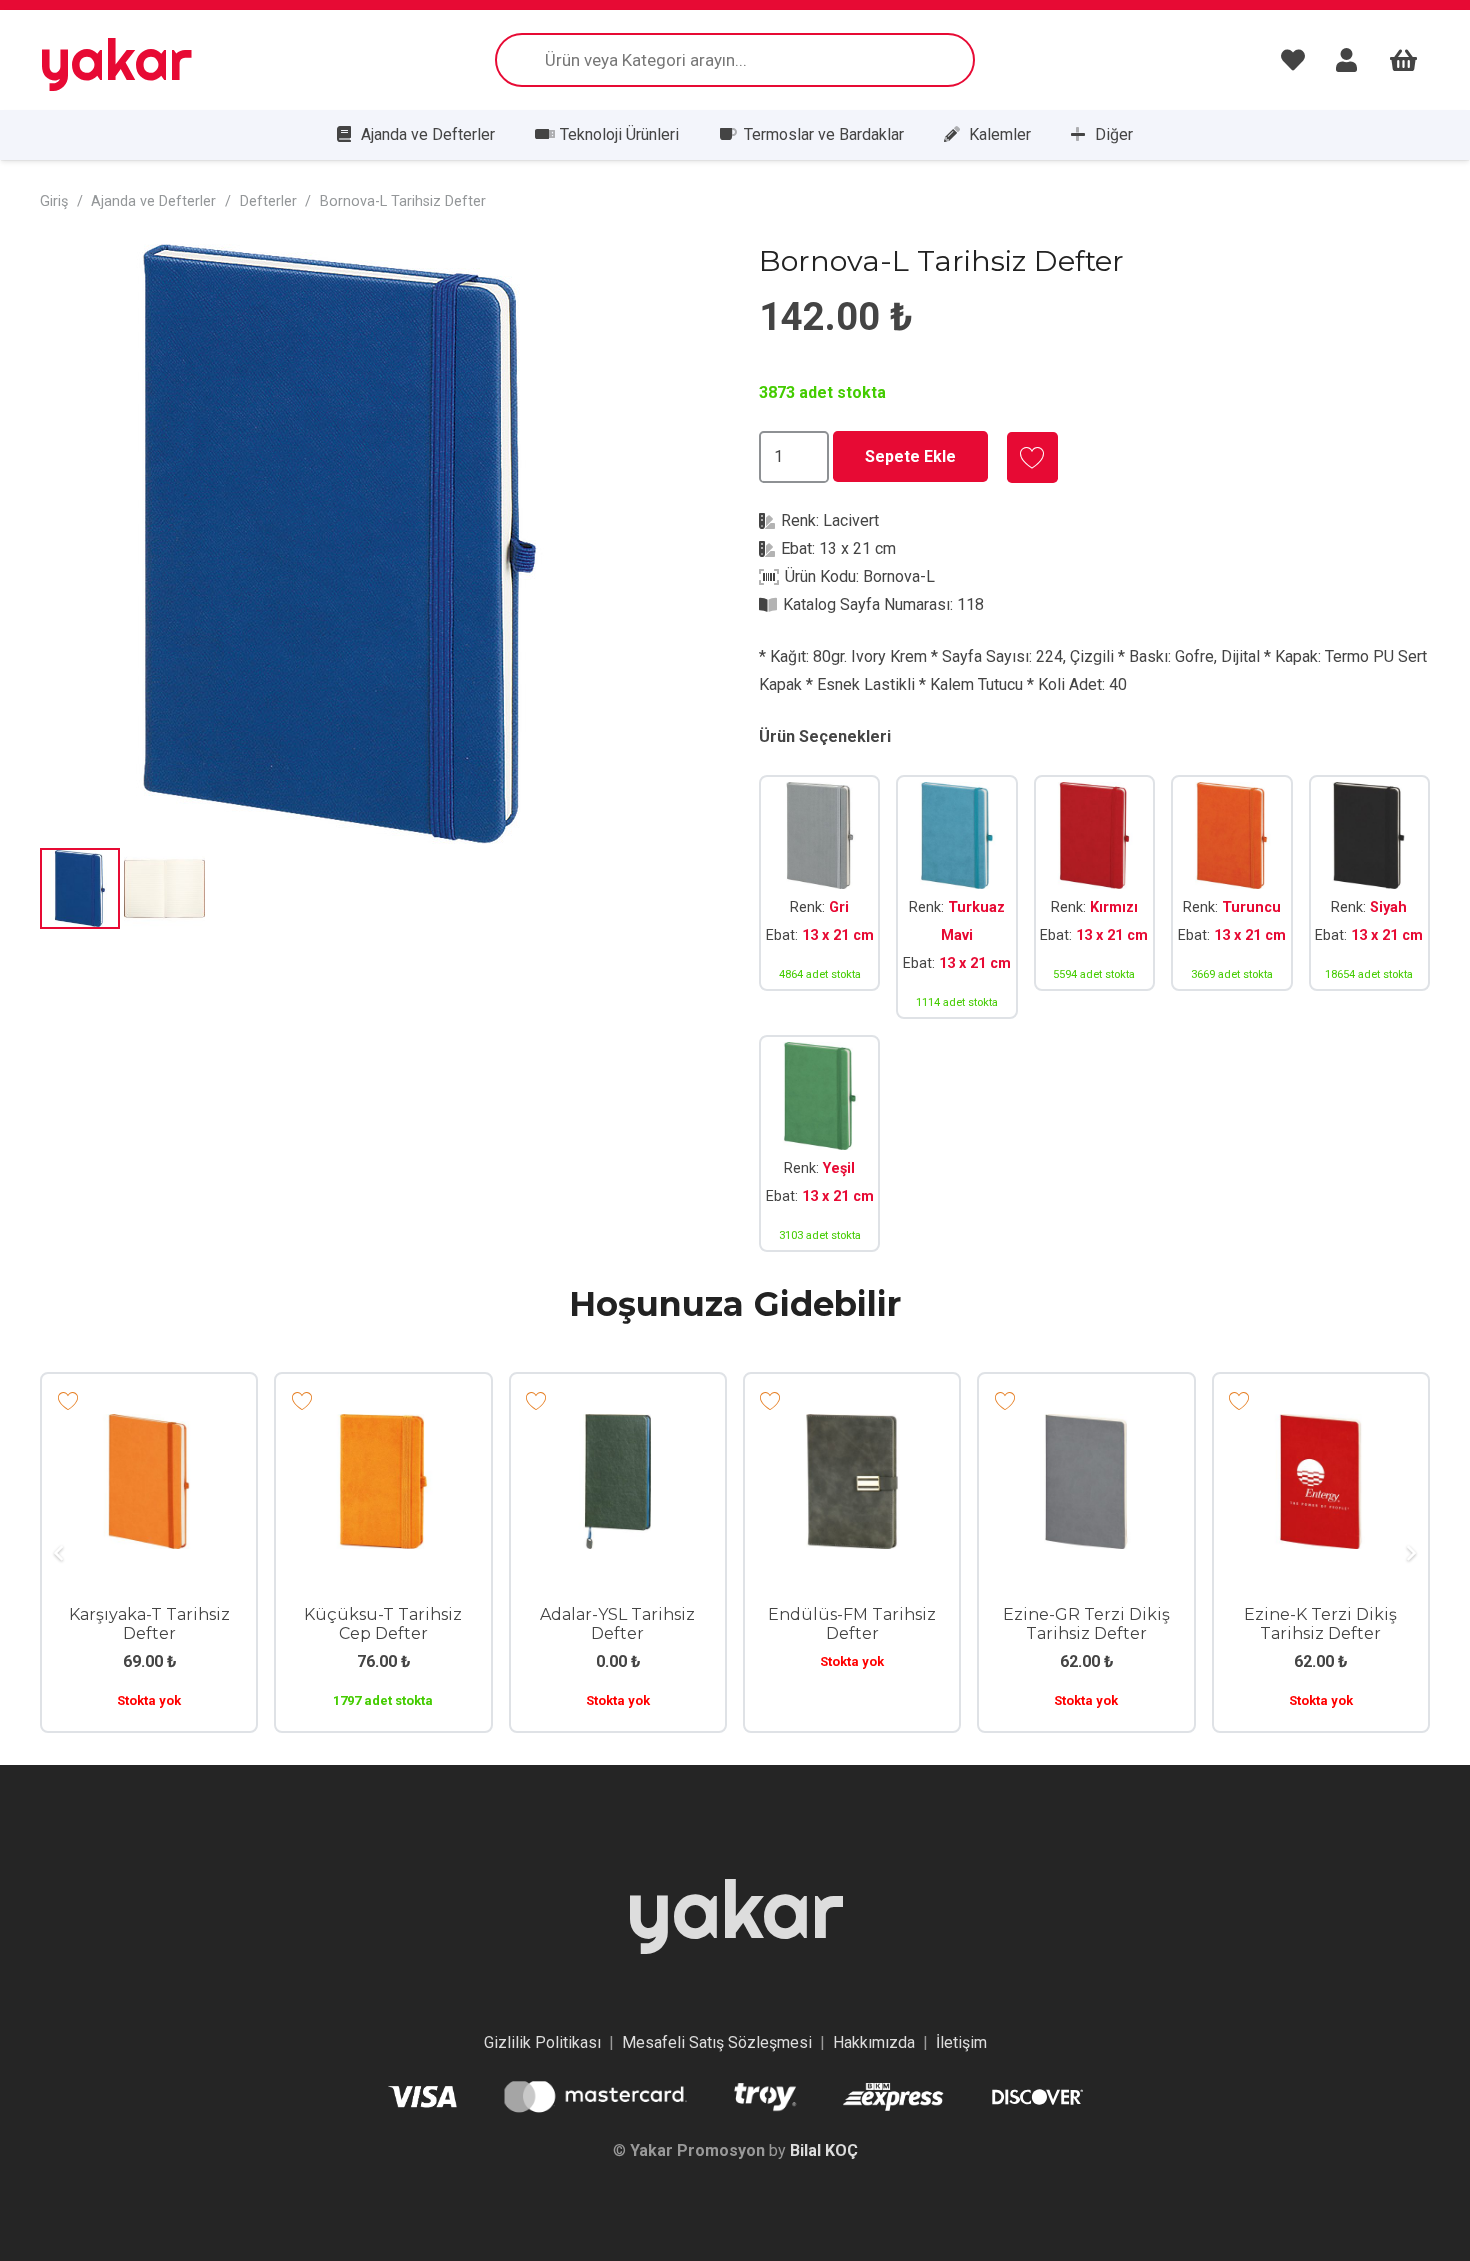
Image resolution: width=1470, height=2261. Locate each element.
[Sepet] (1403, 60)
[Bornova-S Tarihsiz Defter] (1369, 897)
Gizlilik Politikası (542, 2042)
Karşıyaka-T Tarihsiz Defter (149, 1624)
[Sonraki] (1410, 1553)
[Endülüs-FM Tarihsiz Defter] (852, 1427)
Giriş (54, 201)
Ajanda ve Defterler (153, 201)
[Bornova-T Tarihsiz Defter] (1231, 897)
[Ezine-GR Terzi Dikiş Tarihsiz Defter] (1086, 1427)
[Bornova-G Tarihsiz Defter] (819, 897)
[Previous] (60, 1553)
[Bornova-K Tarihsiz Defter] (1094, 897)
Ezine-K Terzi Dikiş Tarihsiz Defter (1320, 1624)
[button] (679, 276)
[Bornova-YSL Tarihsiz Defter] (819, 1143)
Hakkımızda (874, 2042)
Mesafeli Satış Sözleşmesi (717, 2042)
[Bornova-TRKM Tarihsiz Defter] (956, 897)
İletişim (961, 2042)
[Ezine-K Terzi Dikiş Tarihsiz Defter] (1321, 1427)
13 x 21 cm (857, 548)
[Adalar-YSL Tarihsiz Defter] (618, 1427)
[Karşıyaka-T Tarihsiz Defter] (149, 1427)
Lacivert (851, 520)
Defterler (268, 201)
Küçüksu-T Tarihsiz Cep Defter (383, 1624)
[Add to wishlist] (1032, 457)
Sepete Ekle (910, 456)
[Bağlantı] (1298, 60)
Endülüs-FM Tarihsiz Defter (852, 1624)
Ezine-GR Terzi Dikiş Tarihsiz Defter (1086, 1624)
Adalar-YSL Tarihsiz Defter (617, 1624)
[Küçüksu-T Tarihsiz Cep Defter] (383, 1427)
